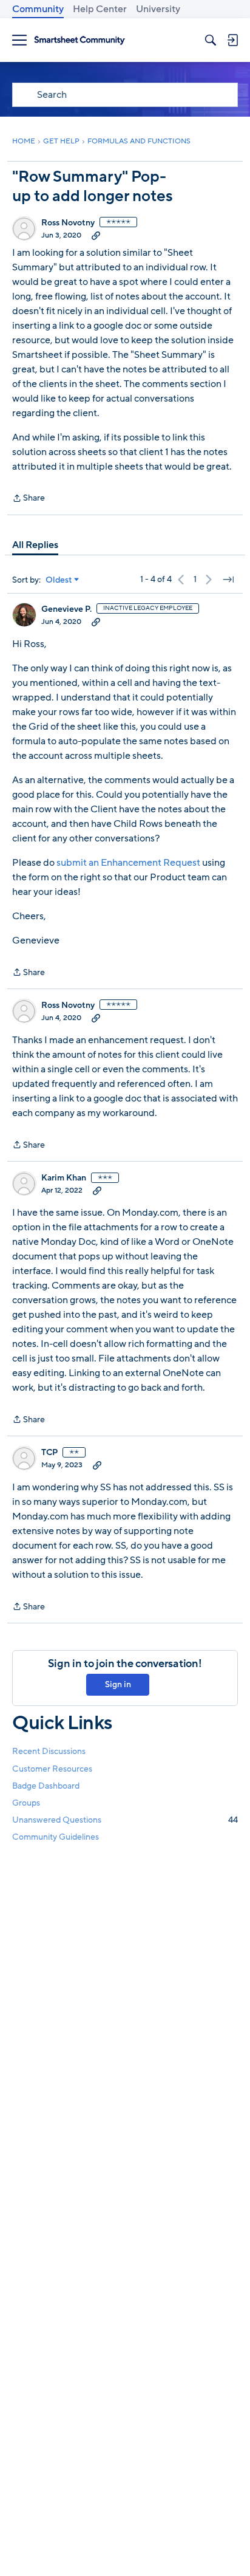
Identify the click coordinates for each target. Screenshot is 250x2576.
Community (38, 9)
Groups (26, 1803)
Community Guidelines (56, 1837)
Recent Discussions (49, 1751)
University (158, 9)
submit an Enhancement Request (128, 863)
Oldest (59, 580)
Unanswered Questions (125, 1820)
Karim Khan (64, 1178)
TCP (49, 1453)
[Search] (211, 40)
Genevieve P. (66, 609)
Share (29, 499)
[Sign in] (232, 40)
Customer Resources (52, 1769)
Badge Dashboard (46, 1786)
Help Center (100, 9)
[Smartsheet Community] (79, 40)
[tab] (35, 545)
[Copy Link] (96, 235)
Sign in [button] (118, 1684)
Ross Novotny (68, 223)
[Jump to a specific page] (228, 580)
